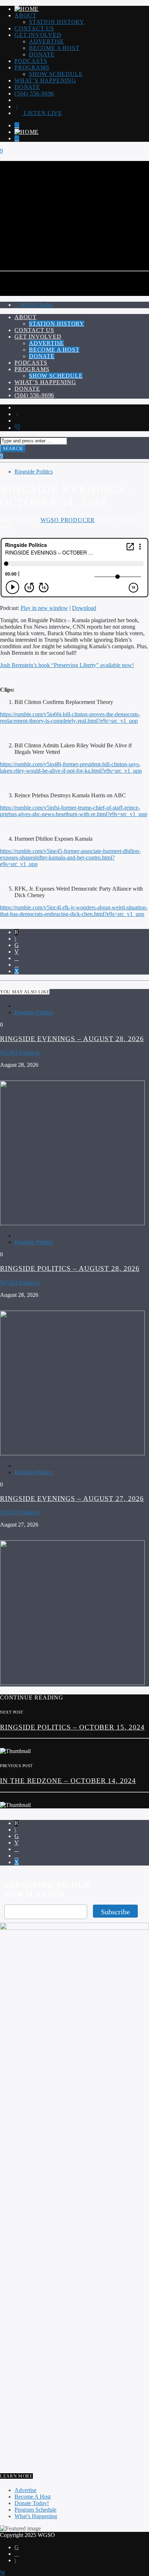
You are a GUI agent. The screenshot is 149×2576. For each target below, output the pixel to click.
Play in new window (44, 608)
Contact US (34, 28)
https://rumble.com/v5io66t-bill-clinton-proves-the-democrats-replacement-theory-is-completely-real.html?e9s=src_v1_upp (70, 718)
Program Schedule (35, 2510)
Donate (42, 54)
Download (84, 608)
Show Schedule (56, 74)
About (25, 15)
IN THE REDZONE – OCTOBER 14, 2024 (68, 1781)
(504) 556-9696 (34, 94)
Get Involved (38, 35)
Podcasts (31, 61)
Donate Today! (32, 2503)
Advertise (46, 41)
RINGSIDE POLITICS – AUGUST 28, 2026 (70, 1268)
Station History (57, 22)
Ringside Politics (34, 472)
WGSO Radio (36, 305)
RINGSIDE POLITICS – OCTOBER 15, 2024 (72, 1727)
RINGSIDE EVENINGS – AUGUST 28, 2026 (72, 1039)
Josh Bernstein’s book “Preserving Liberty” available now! (67, 665)
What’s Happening (45, 80)
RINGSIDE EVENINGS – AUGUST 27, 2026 (72, 1499)
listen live (42, 113)
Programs (32, 67)
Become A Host (54, 48)
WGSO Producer (68, 520)
